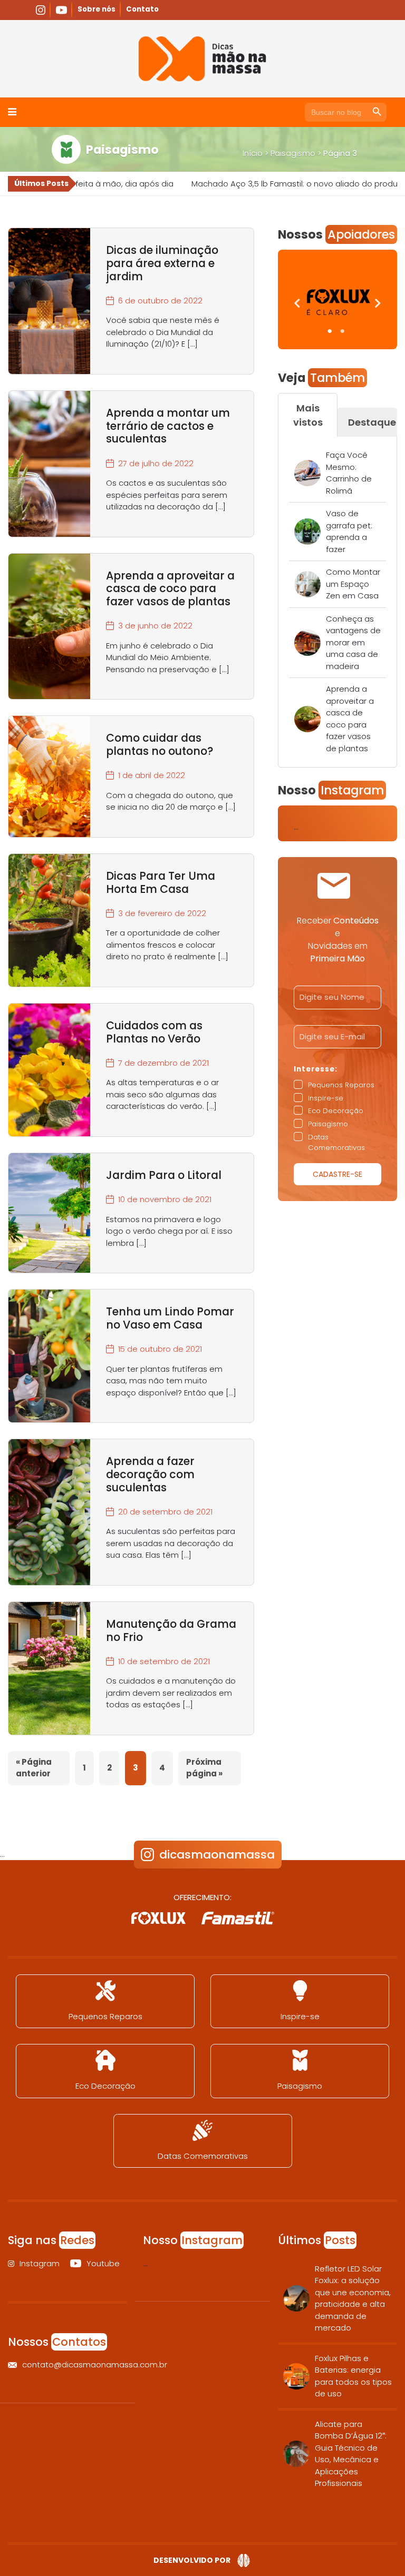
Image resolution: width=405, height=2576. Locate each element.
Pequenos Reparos (105, 2016)
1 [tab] (331, 331)
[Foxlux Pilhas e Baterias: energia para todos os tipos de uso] (296, 2376)
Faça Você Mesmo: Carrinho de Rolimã (349, 473)
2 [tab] (344, 331)
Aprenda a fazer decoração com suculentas (150, 1474)
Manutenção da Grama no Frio (171, 1630)
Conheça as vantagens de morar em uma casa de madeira (353, 642)
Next (374, 305)
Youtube (102, 2263)
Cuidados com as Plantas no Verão (154, 1032)
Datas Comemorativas (203, 2156)
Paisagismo (293, 153)
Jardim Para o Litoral (164, 1175)
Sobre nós (97, 9)
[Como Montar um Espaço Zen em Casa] (307, 584)
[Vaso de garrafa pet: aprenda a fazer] (307, 532)
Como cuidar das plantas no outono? (160, 744)
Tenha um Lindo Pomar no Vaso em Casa (170, 1318)
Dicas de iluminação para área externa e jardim (162, 263)
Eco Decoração (105, 2086)
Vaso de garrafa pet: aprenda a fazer (349, 531)
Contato (142, 9)
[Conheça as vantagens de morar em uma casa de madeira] (307, 643)
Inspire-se (300, 2016)
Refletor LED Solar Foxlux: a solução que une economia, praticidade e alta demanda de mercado (353, 2298)
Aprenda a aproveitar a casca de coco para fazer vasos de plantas (170, 589)
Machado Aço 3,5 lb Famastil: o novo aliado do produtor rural (264, 184)
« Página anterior (34, 1768)
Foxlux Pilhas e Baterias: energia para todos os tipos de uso (353, 2376)
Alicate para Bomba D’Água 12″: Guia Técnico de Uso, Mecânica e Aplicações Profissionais (351, 2454)
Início (253, 153)
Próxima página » (204, 1768)
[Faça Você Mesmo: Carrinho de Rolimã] (307, 473)
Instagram (40, 2263)
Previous (294, 305)
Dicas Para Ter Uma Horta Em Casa (161, 882)
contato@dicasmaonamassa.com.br (75, 2364)
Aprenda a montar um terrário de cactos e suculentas (168, 426)
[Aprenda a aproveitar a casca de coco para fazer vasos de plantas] (307, 719)
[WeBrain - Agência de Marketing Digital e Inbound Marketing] (241, 2561)
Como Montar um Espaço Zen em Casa (353, 584)
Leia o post (49, 301)
